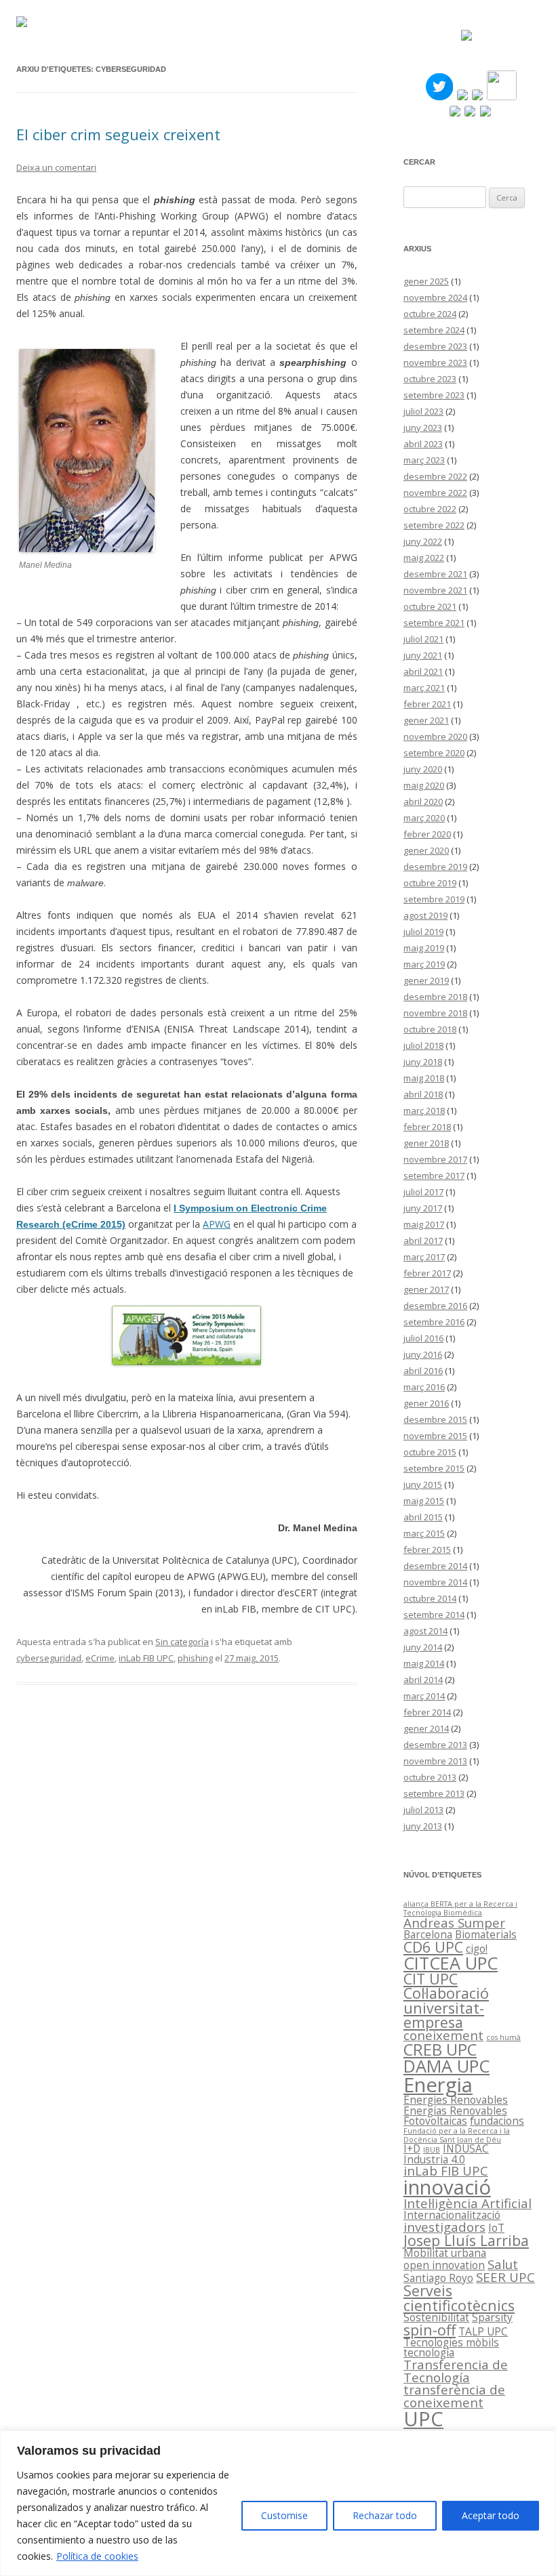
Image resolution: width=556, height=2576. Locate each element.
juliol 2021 (423, 639)
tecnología (429, 2352)
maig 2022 (424, 558)
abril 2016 (423, 1371)
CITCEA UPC (451, 1963)
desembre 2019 (435, 867)
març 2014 (424, 1696)
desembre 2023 (435, 346)
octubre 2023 (430, 379)
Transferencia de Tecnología (456, 2371)
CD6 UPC (433, 1947)
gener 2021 (426, 720)
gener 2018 (426, 1143)
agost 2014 (425, 1631)
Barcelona (428, 1934)
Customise (284, 2515)
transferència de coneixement (454, 2396)
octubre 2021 (430, 606)
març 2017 (424, 1257)
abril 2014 (423, 1680)
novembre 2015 (435, 1436)
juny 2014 (423, 1647)
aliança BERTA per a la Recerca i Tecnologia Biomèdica (460, 1908)
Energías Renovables (455, 2111)
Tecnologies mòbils (451, 2342)
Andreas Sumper (454, 1923)
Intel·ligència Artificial (468, 2203)
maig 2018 (424, 1078)
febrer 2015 (427, 1550)
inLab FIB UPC (146, 1658)
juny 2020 (423, 769)
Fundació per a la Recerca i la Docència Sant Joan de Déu (457, 2135)
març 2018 (424, 1110)
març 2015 (424, 1533)
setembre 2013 (434, 1793)
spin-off (430, 2330)
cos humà (503, 2037)
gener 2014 (426, 1728)
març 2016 (424, 1387)
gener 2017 (426, 1289)
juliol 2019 (423, 932)
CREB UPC (440, 2050)
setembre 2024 (434, 330)
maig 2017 (424, 1224)
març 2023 (424, 460)
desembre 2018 (435, 997)
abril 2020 (423, 802)
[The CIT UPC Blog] (22, 23)
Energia (438, 2085)
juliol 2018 (423, 1045)
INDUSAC (466, 2148)
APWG (217, 1224)
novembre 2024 (435, 297)
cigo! (477, 1949)
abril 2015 (423, 1517)
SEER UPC (505, 2277)
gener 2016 (426, 1403)
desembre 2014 (435, 1566)
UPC (423, 2419)
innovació (447, 2187)
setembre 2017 (434, 1176)
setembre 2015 (434, 1468)
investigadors (444, 2227)
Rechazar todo (385, 2515)
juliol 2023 (423, 411)
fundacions (497, 2121)
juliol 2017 (423, 1192)
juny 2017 (423, 1208)
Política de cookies (97, 2556)
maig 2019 (424, 948)
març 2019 (424, 964)
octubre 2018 (430, 1029)
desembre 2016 (435, 1306)
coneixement (443, 2035)
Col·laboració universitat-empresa (446, 2008)
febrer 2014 (427, 1712)
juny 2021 (423, 655)
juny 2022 (423, 541)
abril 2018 (423, 1094)
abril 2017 (423, 1241)
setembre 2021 (434, 623)
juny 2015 (423, 1484)
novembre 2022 (435, 493)
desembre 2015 (435, 1419)
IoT (496, 2228)
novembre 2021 (435, 590)
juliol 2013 (423, 1810)
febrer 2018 (427, 1127)
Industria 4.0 (434, 2159)
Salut (503, 2264)
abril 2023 (423, 444)
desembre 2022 (435, 476)
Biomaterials (486, 1934)
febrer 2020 (427, 834)
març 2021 (424, 688)
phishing (195, 1658)
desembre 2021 (435, 574)
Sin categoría (182, 1642)
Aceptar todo (491, 2515)
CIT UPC (431, 1979)
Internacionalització (452, 2215)
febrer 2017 (427, 1273)
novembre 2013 (435, 1761)
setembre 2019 (434, 899)
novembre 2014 (435, 1582)
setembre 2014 (434, 1615)
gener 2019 (426, 980)
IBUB (432, 2150)
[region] (278, 2503)
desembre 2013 (435, 1745)
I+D (412, 2148)
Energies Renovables (456, 2100)
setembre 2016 (434, 1322)
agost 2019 (425, 915)
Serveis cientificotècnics (459, 2298)
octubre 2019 (430, 883)
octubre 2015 (430, 1452)
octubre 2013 (430, 1777)
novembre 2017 (435, 1159)
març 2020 (424, 818)
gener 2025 (426, 281)
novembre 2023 (435, 362)
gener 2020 (426, 850)
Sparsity (492, 2317)
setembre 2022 (434, 525)
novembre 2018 (435, 1013)
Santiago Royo (438, 2278)
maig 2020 (424, 785)
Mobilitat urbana (445, 2253)
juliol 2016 (423, 1338)
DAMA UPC (446, 2066)
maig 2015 (424, 1501)
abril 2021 (423, 671)
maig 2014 (424, 1663)
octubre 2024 (430, 314)
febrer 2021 (427, 704)
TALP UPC (483, 2331)
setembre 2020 (434, 753)
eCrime (100, 1658)
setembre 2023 (434, 395)
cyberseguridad (49, 1658)
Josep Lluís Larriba (466, 2240)
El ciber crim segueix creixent (118, 134)
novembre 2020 (435, 736)
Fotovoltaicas (435, 2121)
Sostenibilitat (436, 2317)
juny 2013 (423, 1826)
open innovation (444, 2265)
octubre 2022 (430, 509)
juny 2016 (423, 1354)
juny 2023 (423, 428)
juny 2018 (423, 1062)
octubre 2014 (430, 1598)
